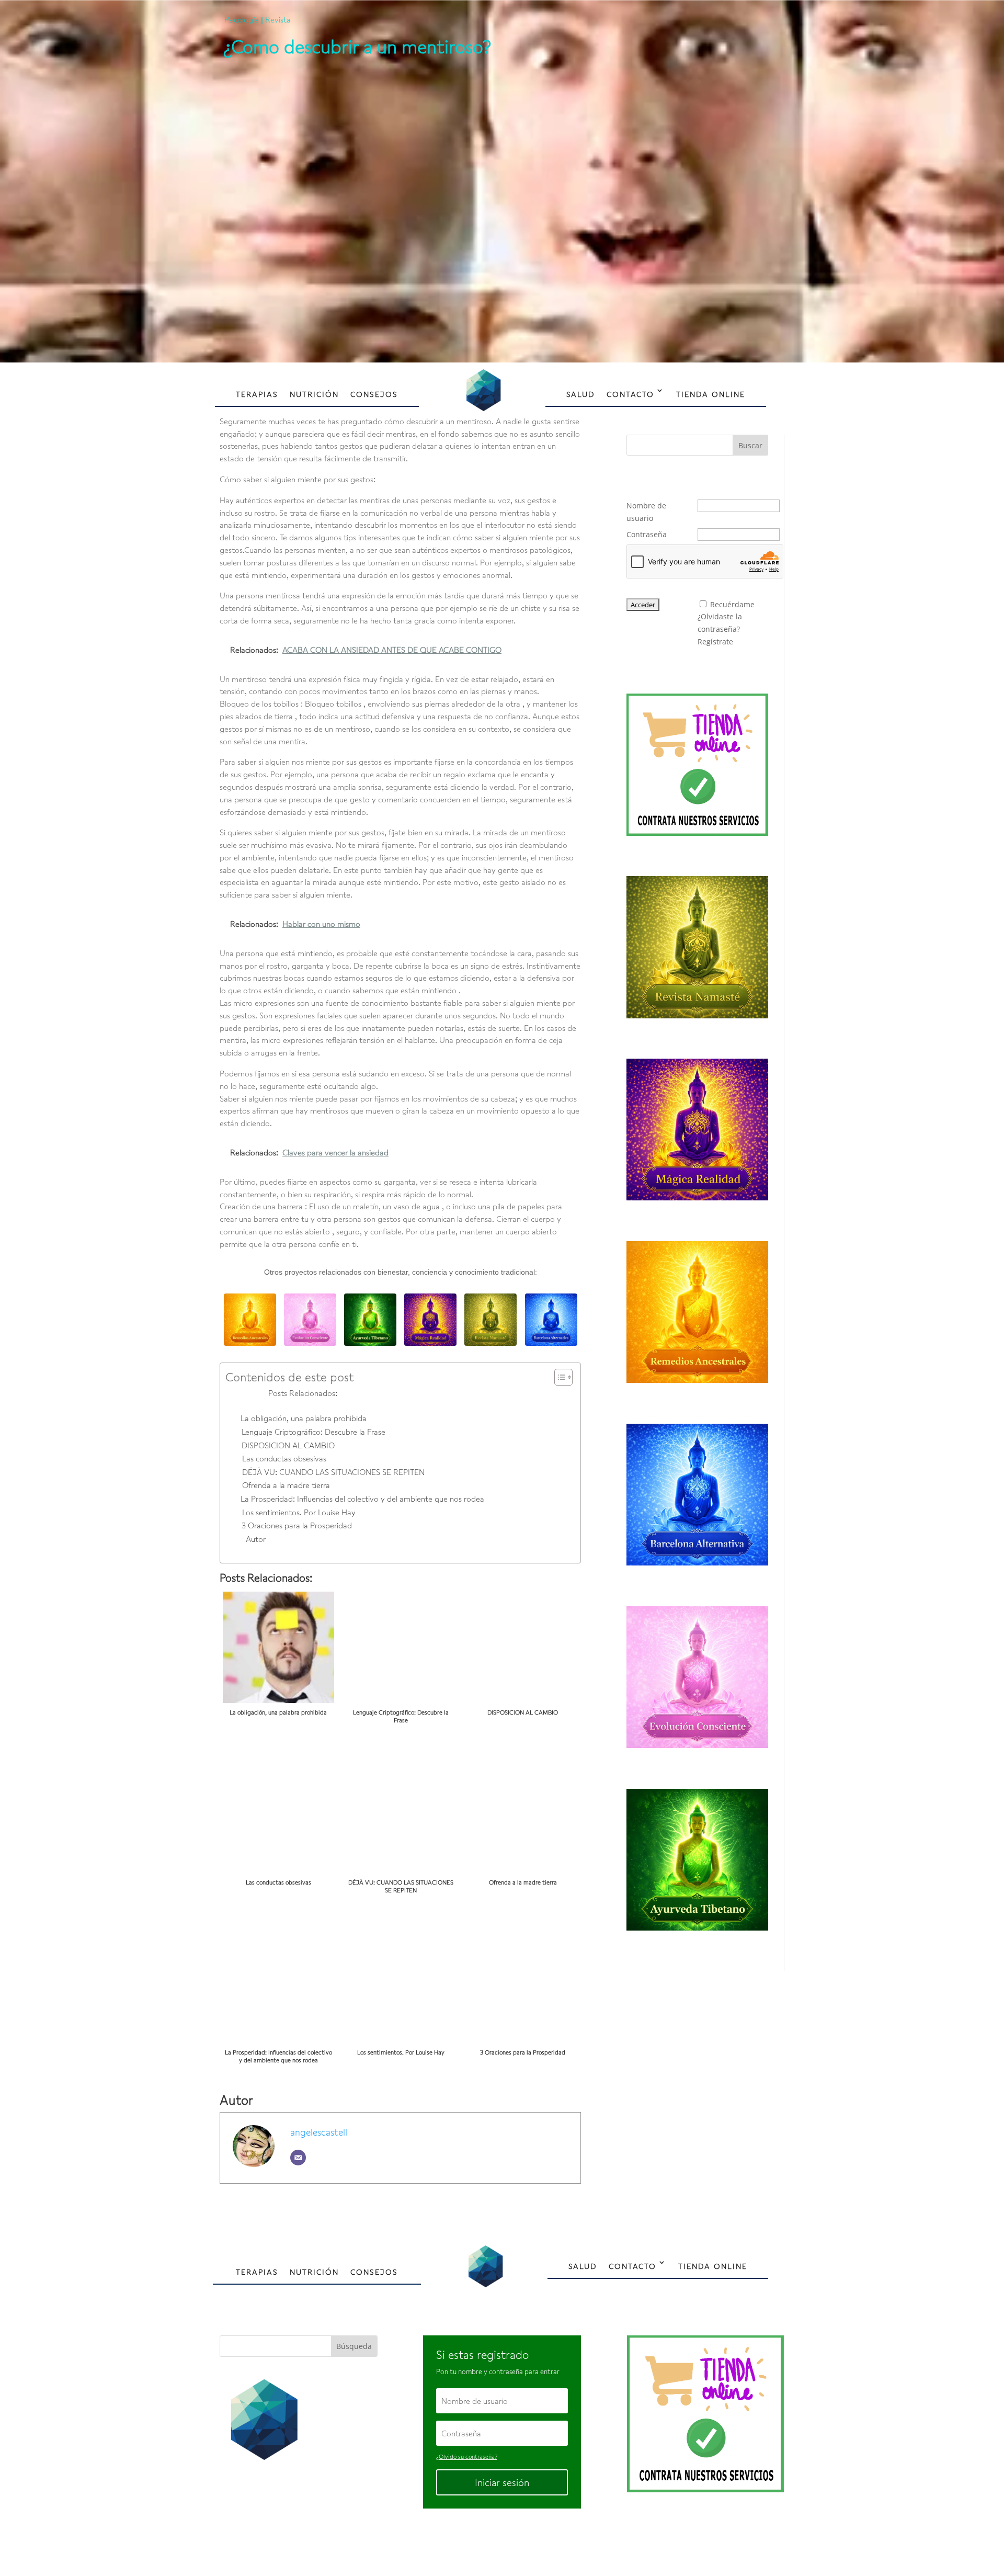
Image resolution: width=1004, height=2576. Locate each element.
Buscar (750, 445)
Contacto (630, 394)
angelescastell (319, 2132)
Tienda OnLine (711, 394)
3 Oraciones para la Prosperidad (297, 1525)
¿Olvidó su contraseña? (467, 2456)
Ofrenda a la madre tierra (286, 1485)
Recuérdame (732, 604)
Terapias (257, 394)
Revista (278, 19)
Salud (581, 394)
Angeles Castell (469, 2543)
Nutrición (314, 394)
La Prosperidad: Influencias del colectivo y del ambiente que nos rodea (362, 1499)
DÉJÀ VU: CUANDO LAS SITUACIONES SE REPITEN (333, 1472)
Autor (256, 1539)
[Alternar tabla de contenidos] (558, 1377)
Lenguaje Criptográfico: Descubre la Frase (313, 1432)
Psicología (242, 19)
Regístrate (715, 642)
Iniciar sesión (502, 2482)
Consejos (374, 394)
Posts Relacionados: (303, 1393)
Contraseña (647, 534)
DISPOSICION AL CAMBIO (288, 1445)
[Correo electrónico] (298, 2158)
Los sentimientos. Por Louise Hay (299, 1512)
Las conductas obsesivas (284, 1458)
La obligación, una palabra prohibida (304, 1418)
